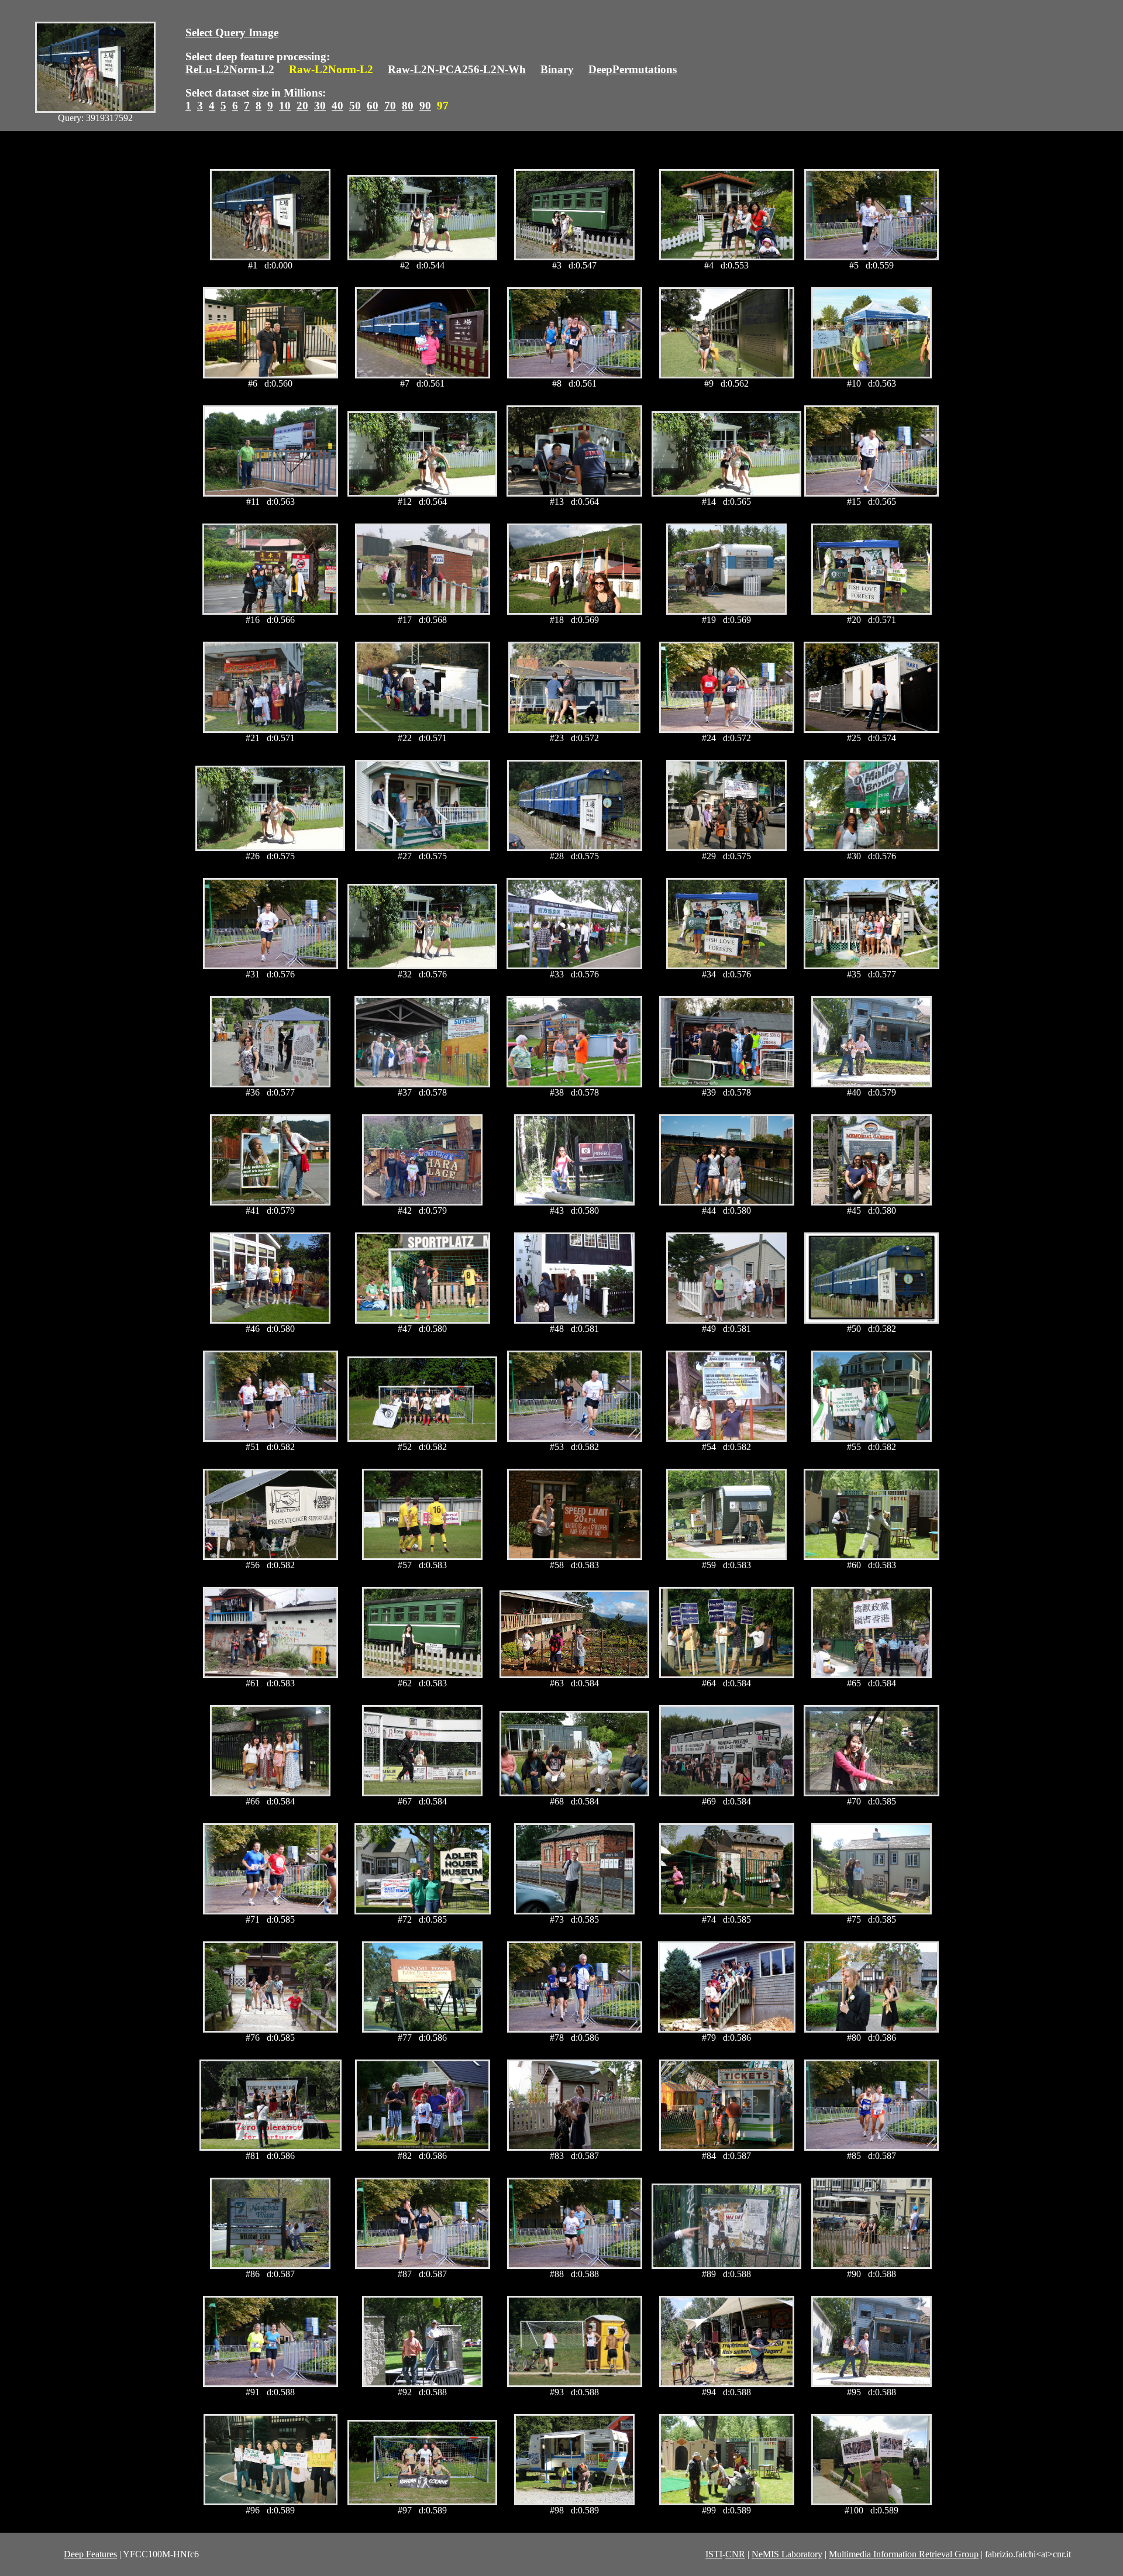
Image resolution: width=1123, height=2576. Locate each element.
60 (373, 106)
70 (390, 106)
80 (408, 106)
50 (355, 106)
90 (425, 106)
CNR (735, 2554)
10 (285, 106)
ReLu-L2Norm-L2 (230, 69)
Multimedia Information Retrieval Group (904, 2554)
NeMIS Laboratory (787, 2554)
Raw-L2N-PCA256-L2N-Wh (457, 69)
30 (320, 106)
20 (302, 106)
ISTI (714, 2554)
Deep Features (90, 2554)
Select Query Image (232, 32)
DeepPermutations (633, 69)
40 (337, 106)
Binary (557, 69)
